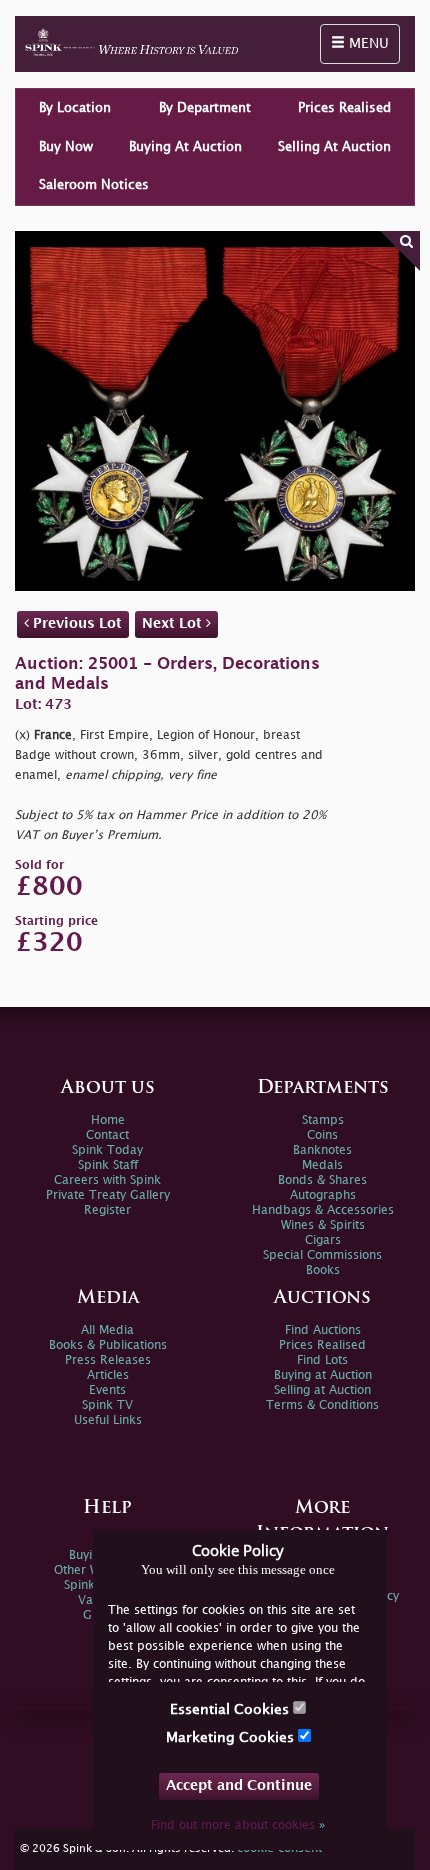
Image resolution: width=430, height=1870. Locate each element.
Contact (107, 1135)
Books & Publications (108, 1345)
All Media (107, 1330)
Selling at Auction (322, 1390)
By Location (75, 108)
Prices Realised (344, 108)
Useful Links (108, 1420)
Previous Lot (75, 623)
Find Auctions (323, 1330)
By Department (205, 108)
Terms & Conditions (322, 1405)
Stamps (323, 1120)
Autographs (323, 1195)
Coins (322, 1135)
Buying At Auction (185, 147)
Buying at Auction (323, 1375)
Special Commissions (322, 1255)
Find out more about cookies (238, 1825)
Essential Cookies (231, 1709)
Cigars (323, 1240)
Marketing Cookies (232, 1737)
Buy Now (66, 147)
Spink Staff (108, 1165)
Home (108, 1120)
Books (323, 1270)
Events (107, 1390)
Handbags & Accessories (323, 1210)
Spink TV (107, 1405)
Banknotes (322, 1150)
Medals (322, 1165)
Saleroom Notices (94, 185)
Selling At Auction (334, 147)
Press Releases (108, 1360)
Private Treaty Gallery (108, 1195)
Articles (108, 1375)
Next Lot (174, 623)
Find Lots (322, 1360)
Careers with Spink (107, 1180)
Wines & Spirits (323, 1225)
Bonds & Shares (322, 1180)
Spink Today (107, 1150)
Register (107, 1210)
